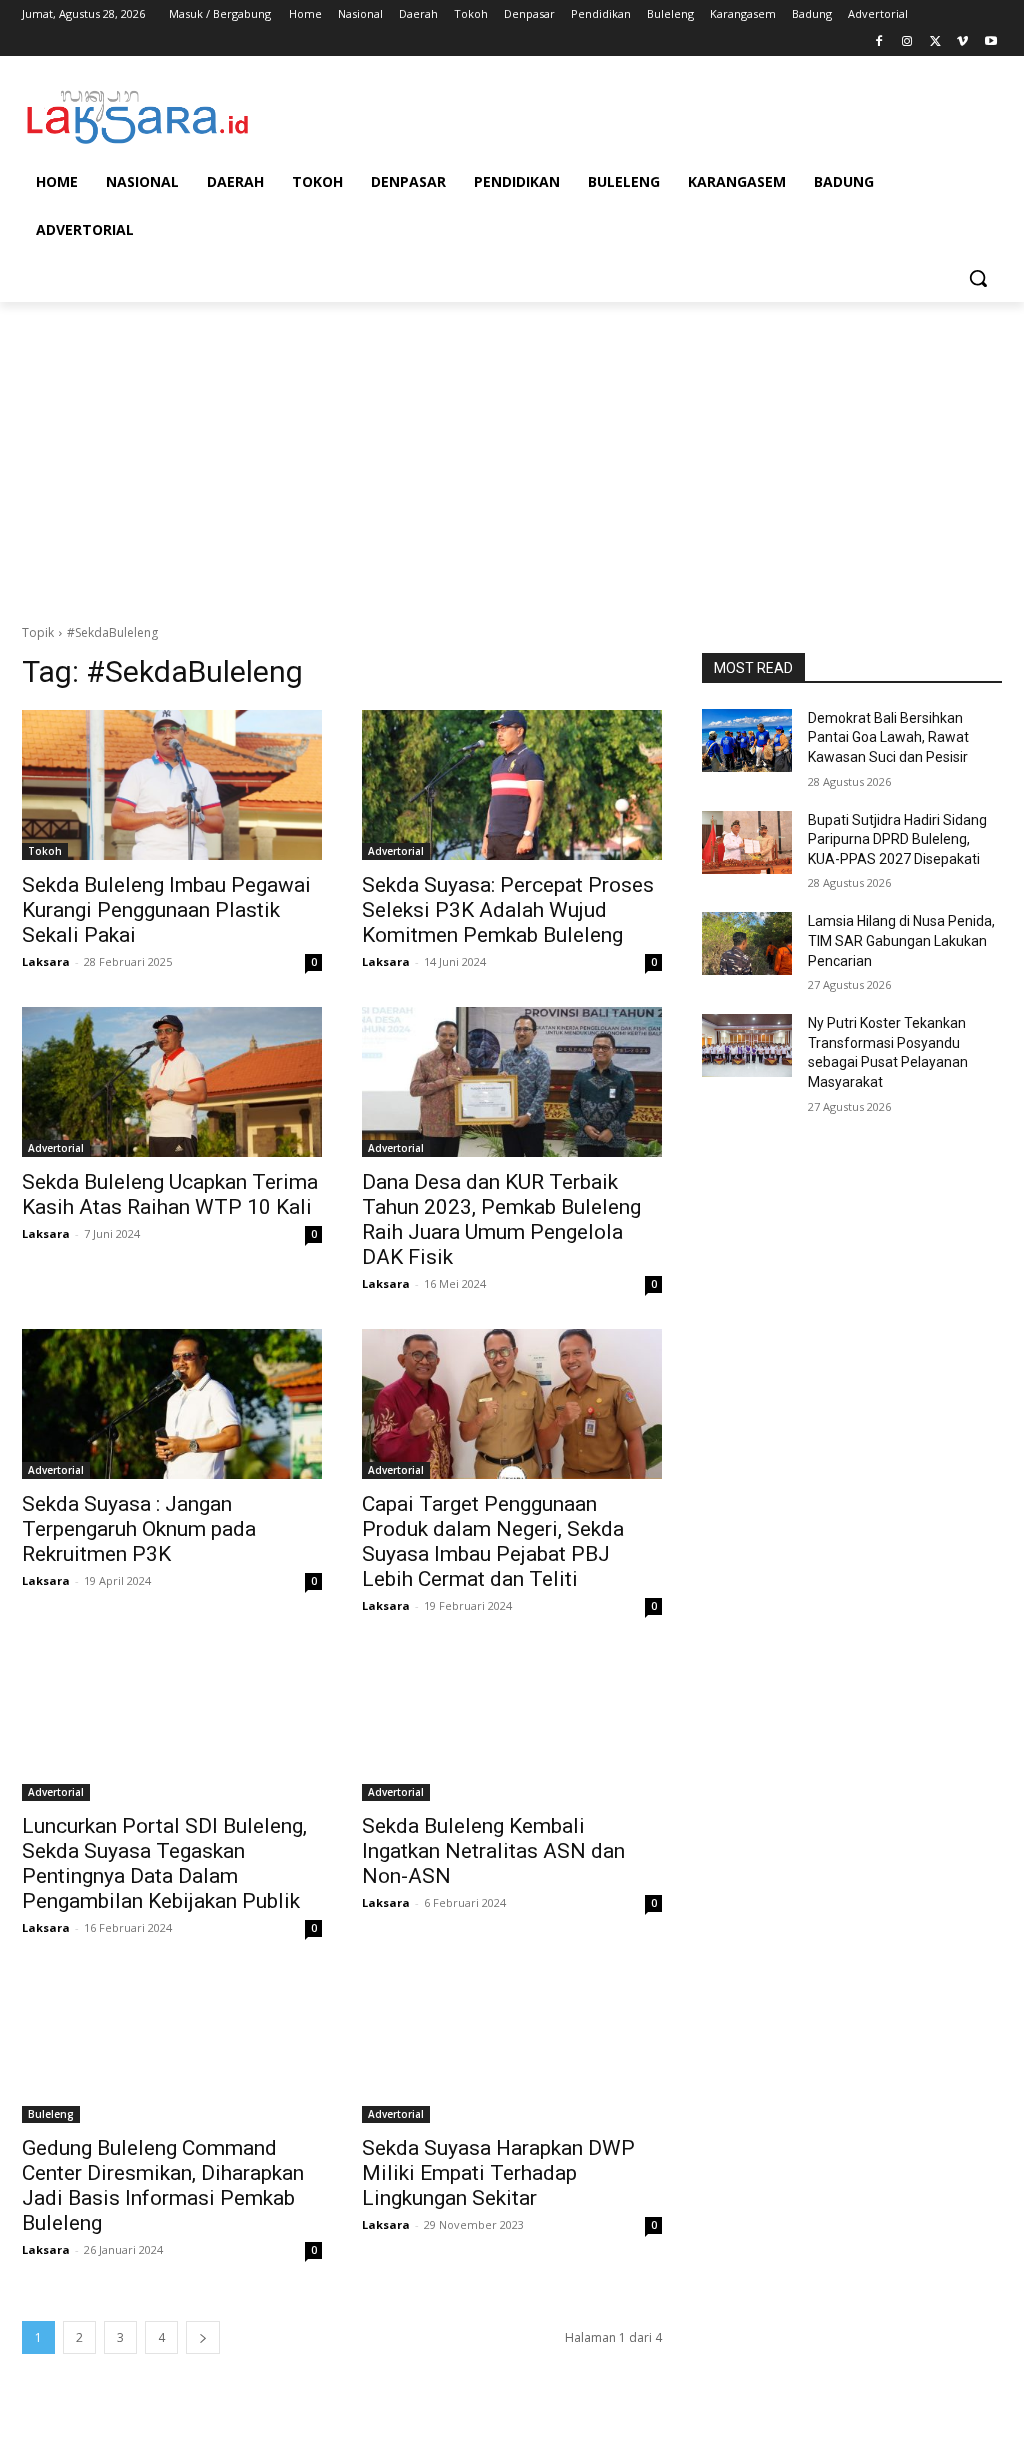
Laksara (46, 961)
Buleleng (51, 2114)
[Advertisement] (512, 463)
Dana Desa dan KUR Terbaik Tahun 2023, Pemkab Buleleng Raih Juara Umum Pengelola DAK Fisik (501, 1219)
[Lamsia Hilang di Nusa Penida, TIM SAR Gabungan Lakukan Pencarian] (747, 943)
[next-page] (203, 2337)
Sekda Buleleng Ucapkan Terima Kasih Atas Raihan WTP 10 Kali (170, 1194)
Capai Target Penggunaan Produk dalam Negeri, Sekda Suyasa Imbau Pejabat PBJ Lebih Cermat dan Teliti (493, 1541)
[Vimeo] (962, 42)
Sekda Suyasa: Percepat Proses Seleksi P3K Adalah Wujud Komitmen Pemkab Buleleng (508, 910)
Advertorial (396, 851)
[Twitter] (935, 42)
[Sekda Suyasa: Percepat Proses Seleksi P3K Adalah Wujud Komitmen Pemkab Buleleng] (512, 785)
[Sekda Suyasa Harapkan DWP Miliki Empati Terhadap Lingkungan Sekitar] (512, 2048)
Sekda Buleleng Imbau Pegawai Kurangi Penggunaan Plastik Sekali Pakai (166, 910)
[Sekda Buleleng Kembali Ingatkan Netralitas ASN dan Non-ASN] (512, 1726)
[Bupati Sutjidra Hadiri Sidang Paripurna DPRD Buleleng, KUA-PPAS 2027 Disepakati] (747, 842)
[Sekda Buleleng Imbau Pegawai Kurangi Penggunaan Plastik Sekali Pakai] (172, 785)
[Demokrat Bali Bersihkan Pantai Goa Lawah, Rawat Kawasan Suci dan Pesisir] (747, 740)
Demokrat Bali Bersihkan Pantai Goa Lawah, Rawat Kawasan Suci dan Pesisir (888, 737)
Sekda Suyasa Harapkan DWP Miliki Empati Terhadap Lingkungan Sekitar (498, 2173)
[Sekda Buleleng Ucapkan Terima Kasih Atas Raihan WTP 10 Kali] (172, 1082)
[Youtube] (990, 42)
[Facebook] (879, 42)
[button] (978, 278)
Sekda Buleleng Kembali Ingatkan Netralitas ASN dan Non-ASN (493, 1851)
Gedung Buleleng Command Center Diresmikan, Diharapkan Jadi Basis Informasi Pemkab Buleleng (163, 2185)
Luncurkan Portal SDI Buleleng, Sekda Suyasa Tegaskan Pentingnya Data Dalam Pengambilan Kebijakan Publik (164, 1863)
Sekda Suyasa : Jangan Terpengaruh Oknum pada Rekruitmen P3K (139, 1529)
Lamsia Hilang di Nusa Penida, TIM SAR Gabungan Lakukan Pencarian (901, 940)
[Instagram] (907, 42)
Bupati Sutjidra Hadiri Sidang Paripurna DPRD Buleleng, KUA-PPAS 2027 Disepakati (897, 839)
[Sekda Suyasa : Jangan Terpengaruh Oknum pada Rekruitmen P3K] (172, 1404)
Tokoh (45, 851)
